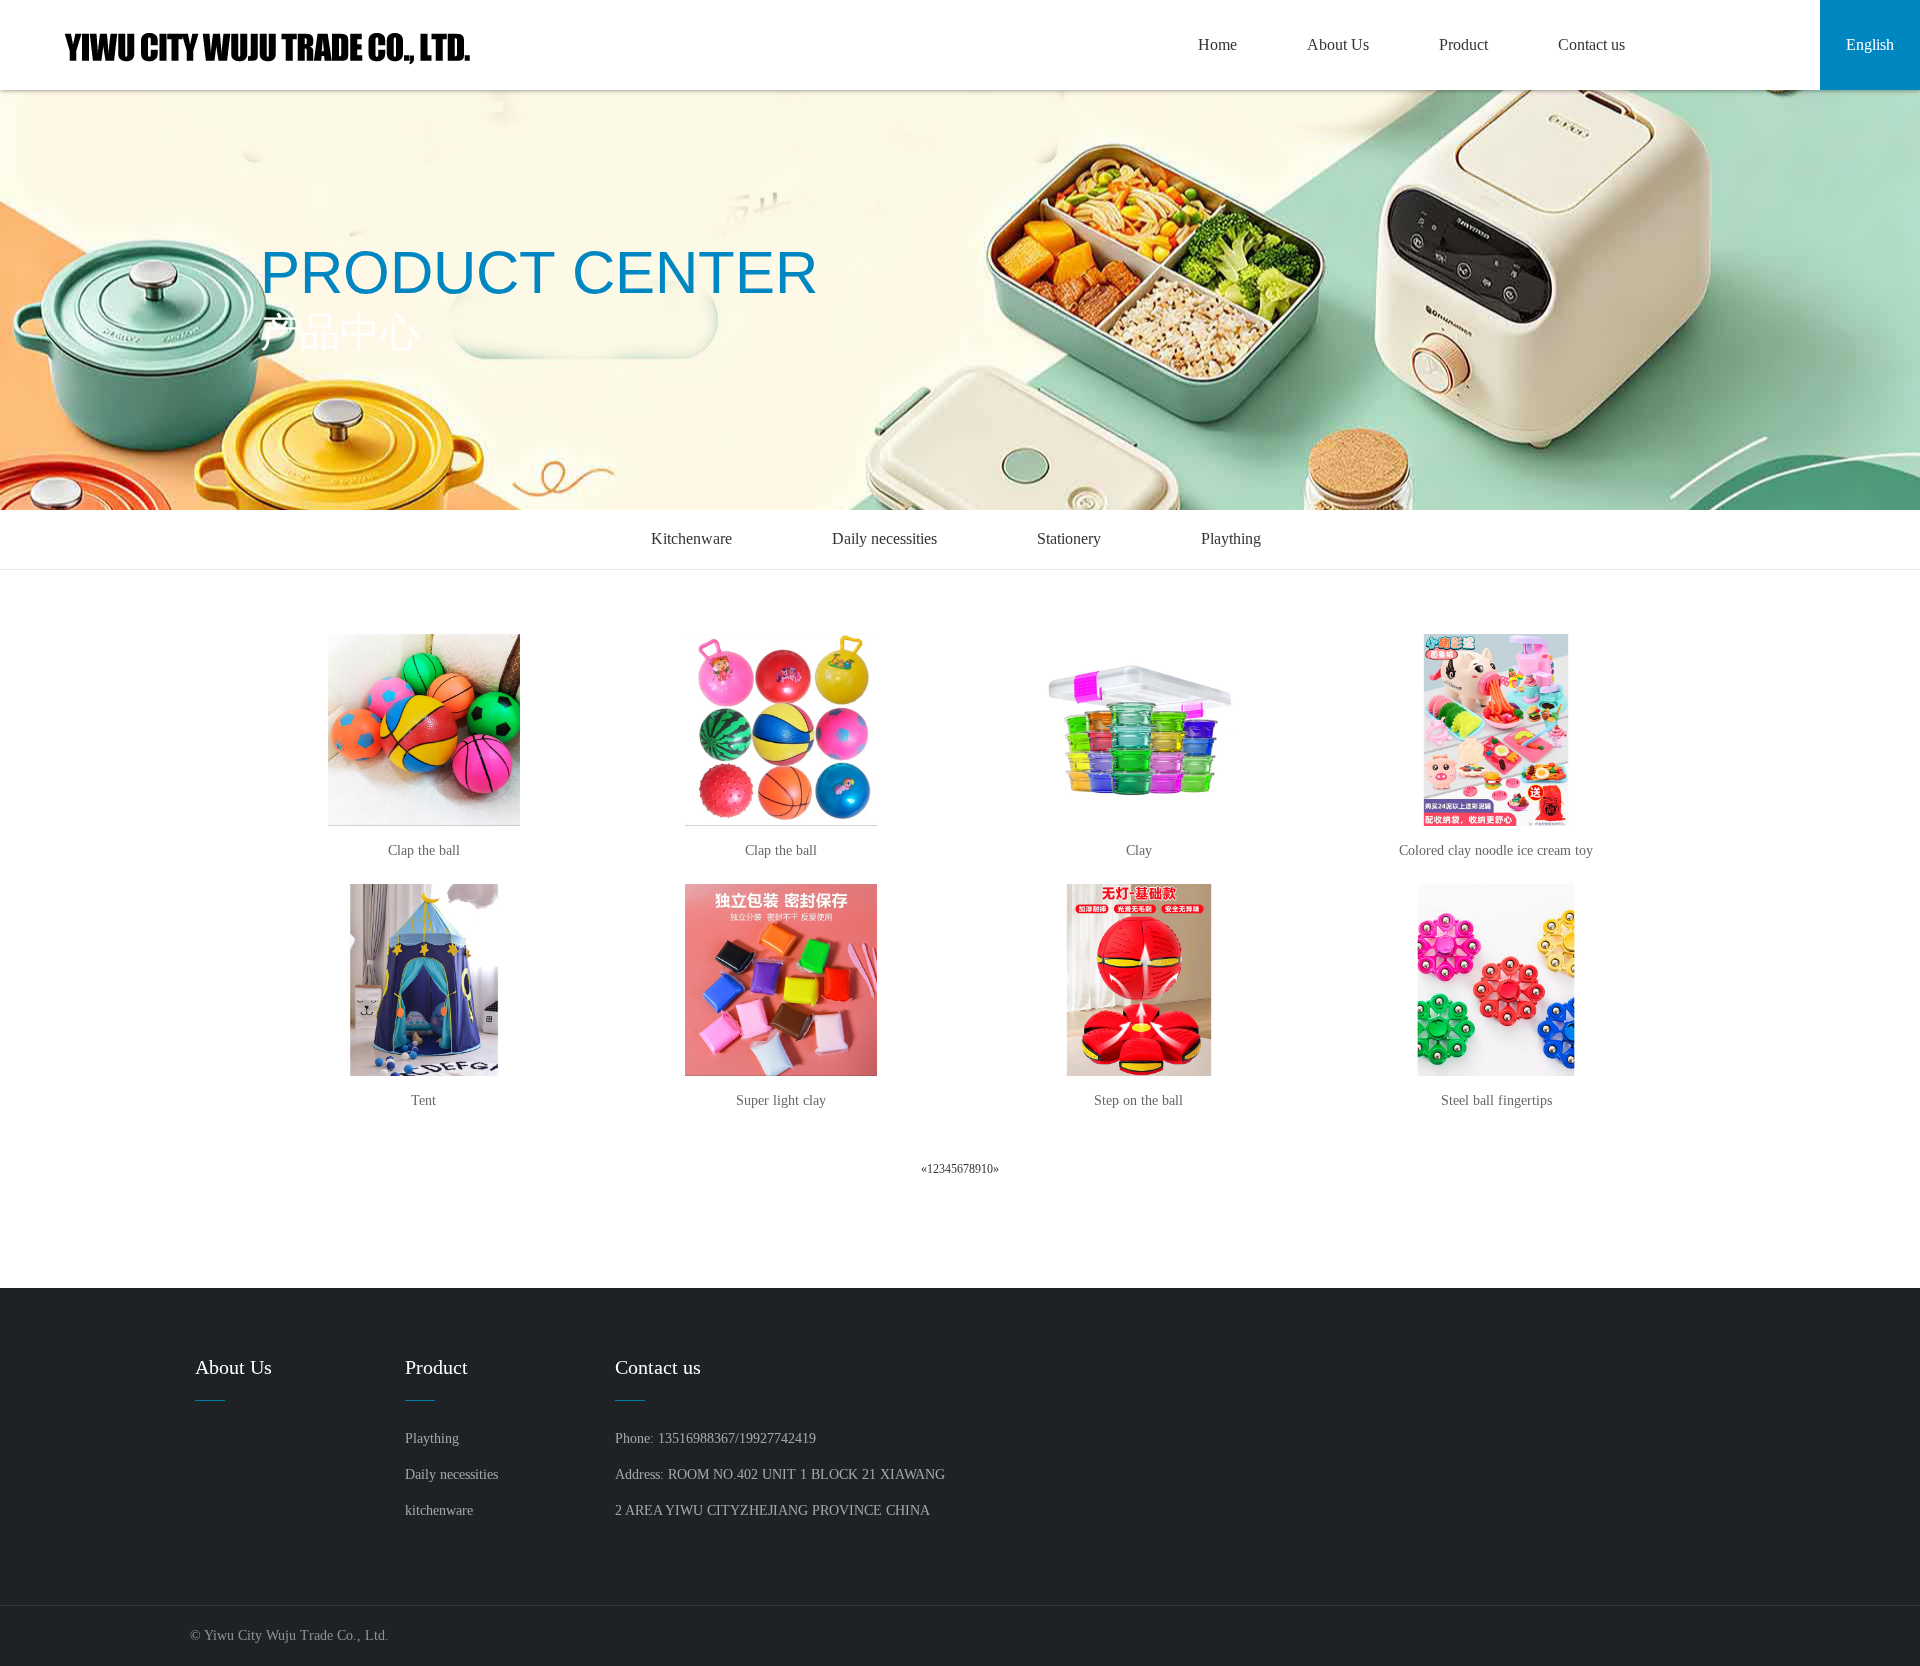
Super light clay (781, 1100)
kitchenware (439, 1510)
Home (1217, 44)
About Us (1338, 44)
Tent (423, 1100)
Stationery (1069, 538)
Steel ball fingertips (1496, 1100)
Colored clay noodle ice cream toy (1496, 850)
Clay (1139, 850)
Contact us (1591, 44)
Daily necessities (884, 538)
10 (987, 1169)
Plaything (1231, 538)
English (1870, 44)
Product (1463, 44)
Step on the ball (1138, 1100)
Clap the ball (424, 850)
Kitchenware (691, 538)
